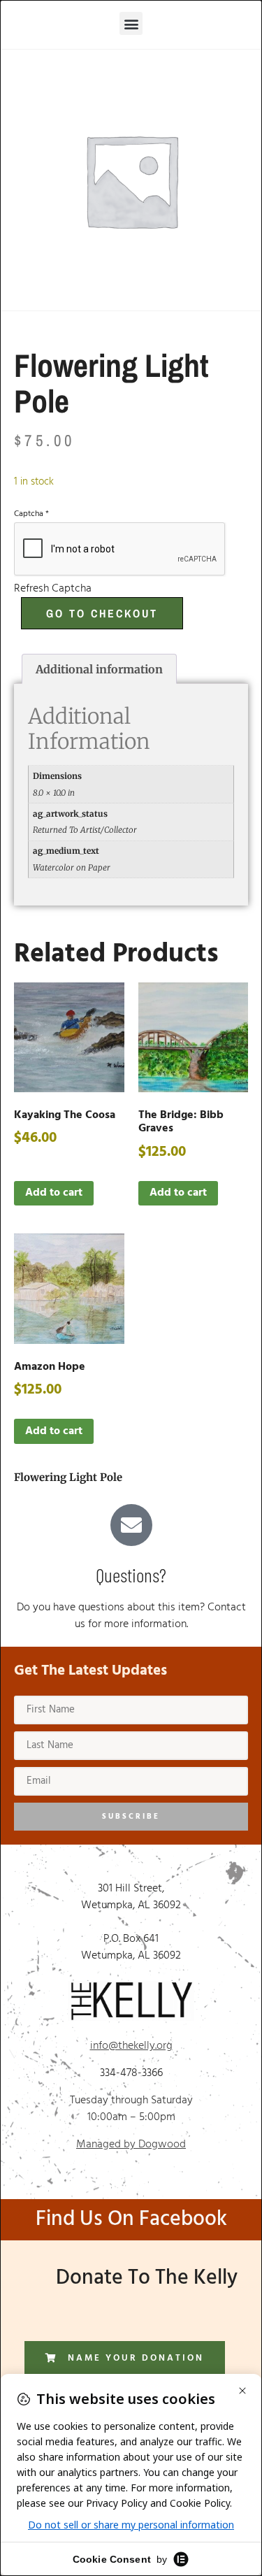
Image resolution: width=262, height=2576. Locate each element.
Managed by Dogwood (131, 2145)
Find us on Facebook (131, 2219)
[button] (131, 23)
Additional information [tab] (99, 669)
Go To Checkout (102, 613)
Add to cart (54, 1193)
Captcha (31, 514)
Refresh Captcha (53, 589)
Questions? (131, 1575)
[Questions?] (131, 1525)
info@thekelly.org (131, 2046)
